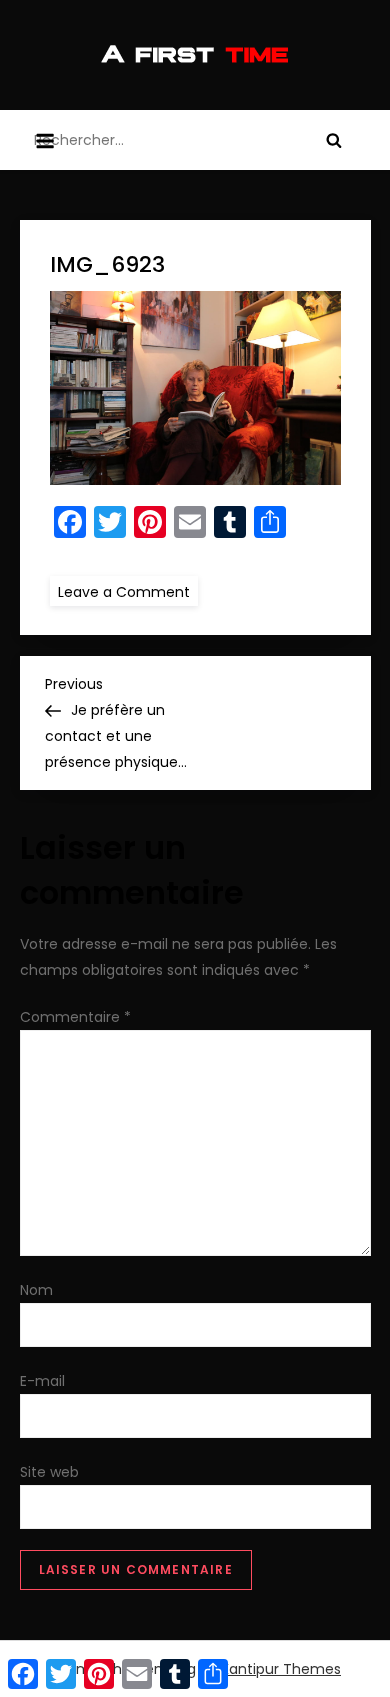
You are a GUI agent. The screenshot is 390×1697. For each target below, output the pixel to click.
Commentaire (75, 1017)
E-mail (42, 1381)
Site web (49, 1472)
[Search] (334, 140)
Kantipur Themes (281, 1669)
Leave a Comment (128, 591)
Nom (36, 1290)
